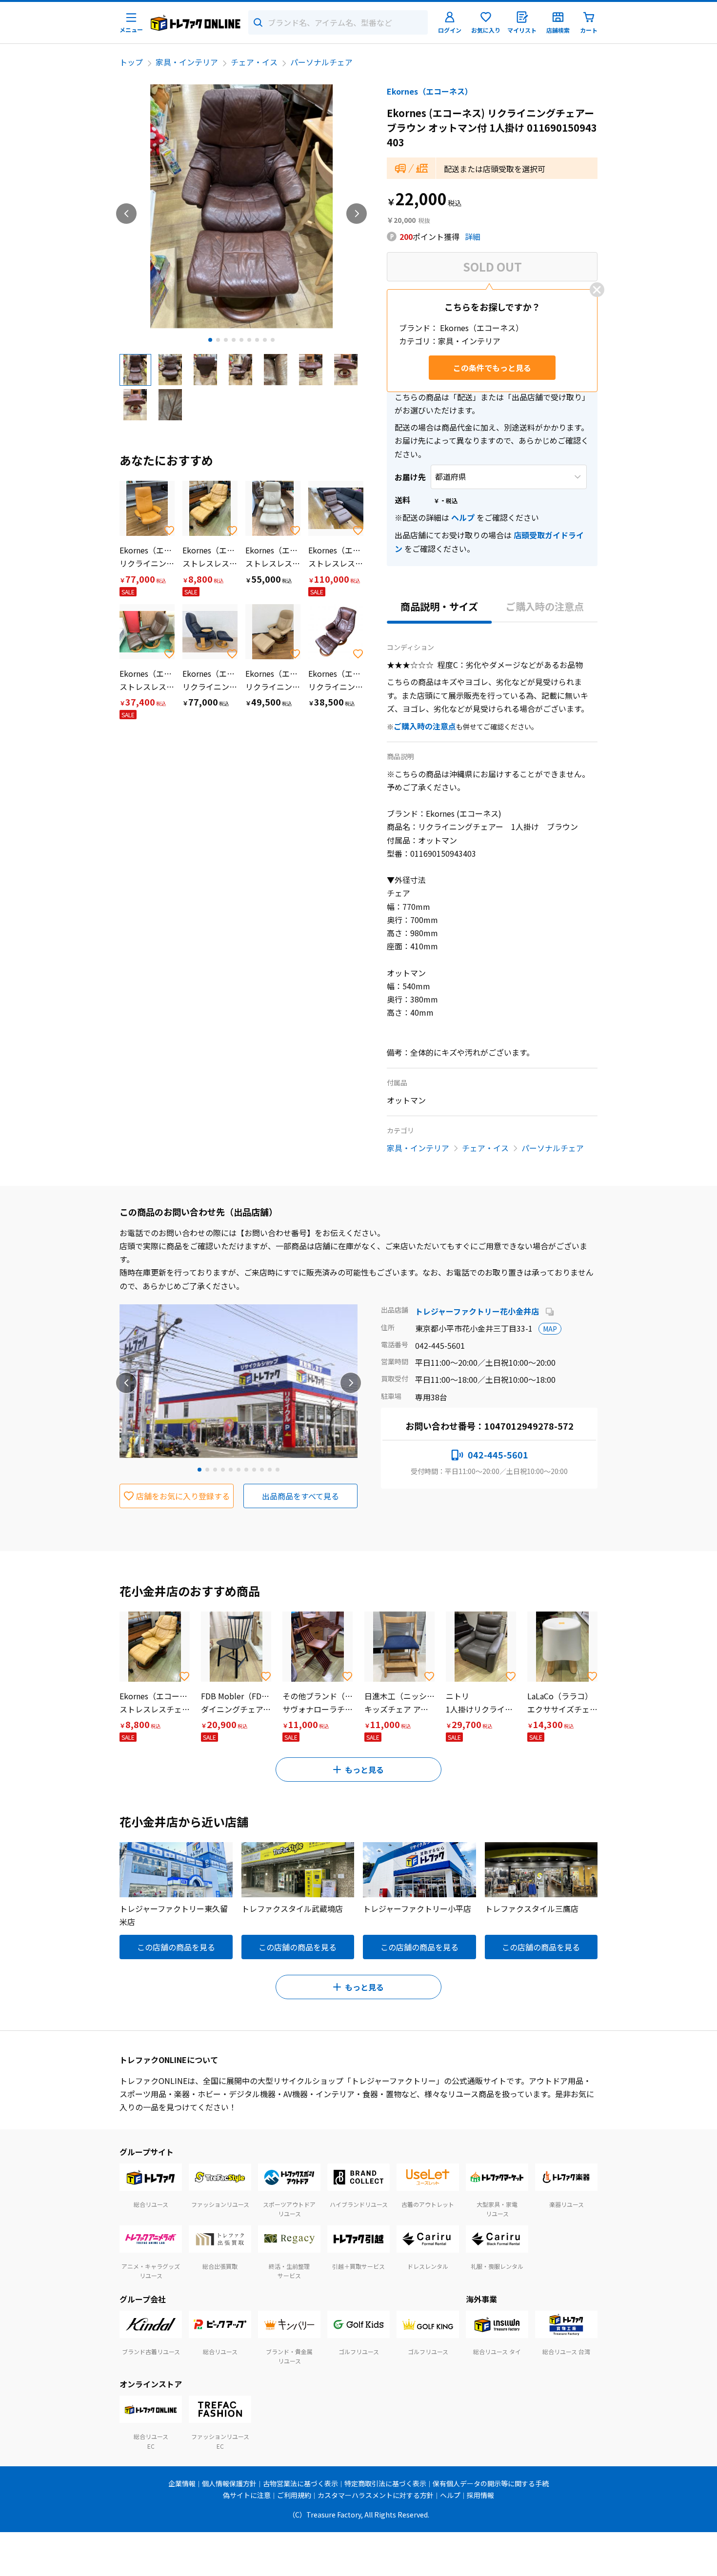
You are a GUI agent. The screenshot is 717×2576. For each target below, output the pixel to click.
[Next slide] (357, 214)
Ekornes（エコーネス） (430, 91)
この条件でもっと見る (492, 368)
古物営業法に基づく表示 (300, 2483)
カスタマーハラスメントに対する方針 (376, 2495)
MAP (550, 1329)
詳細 (473, 236)
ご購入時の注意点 (545, 606)
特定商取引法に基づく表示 (385, 2483)
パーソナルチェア (321, 62)
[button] (135, 370)
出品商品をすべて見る (300, 1496)
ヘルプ (463, 517)
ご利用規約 (294, 2495)
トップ (131, 62)
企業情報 (182, 2483)
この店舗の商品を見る (176, 1947)
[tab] (210, 340)
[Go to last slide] (126, 214)
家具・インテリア (187, 62)
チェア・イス (254, 62)
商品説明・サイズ (439, 606)
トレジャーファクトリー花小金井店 (478, 1311)
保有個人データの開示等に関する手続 (491, 2483)
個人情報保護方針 (229, 2483)
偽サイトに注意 (247, 2495)
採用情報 (480, 2495)
